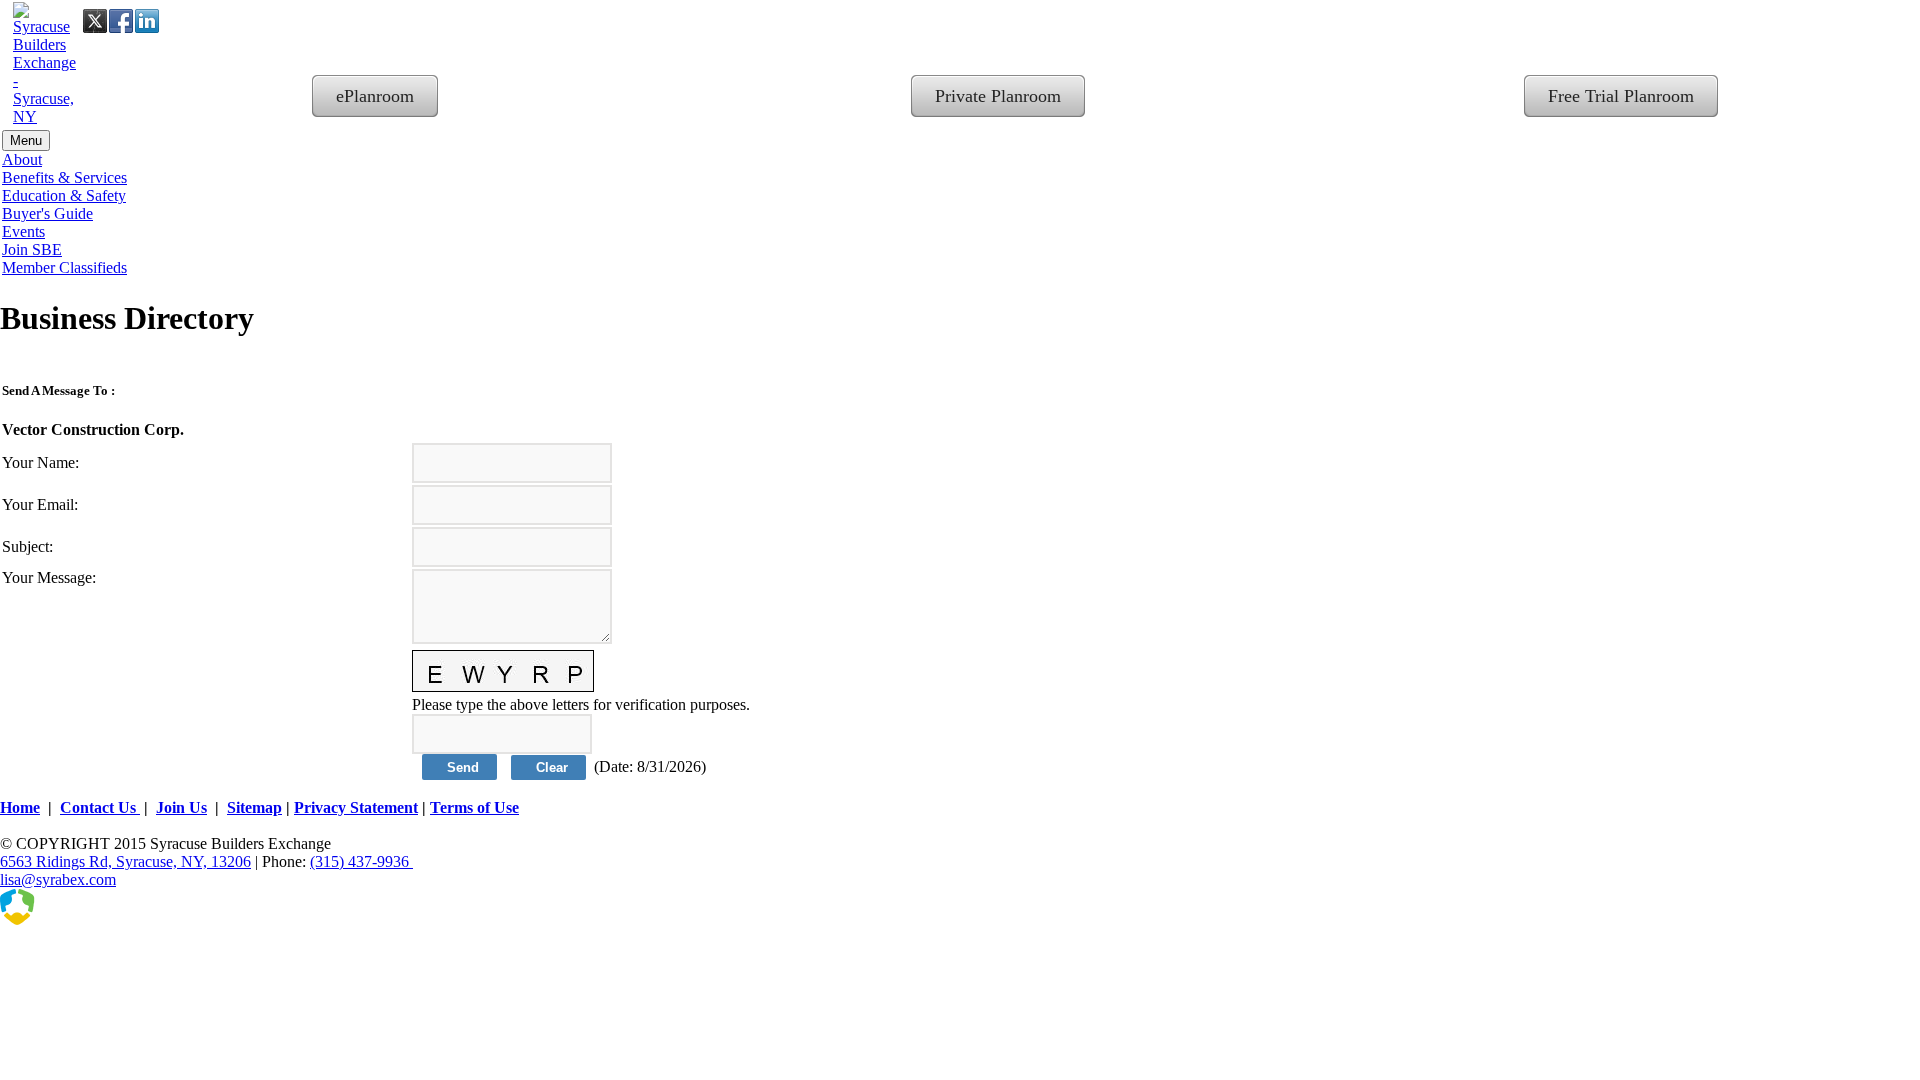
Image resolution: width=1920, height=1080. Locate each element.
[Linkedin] (147, 21)
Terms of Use (474, 807)
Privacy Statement (356, 807)
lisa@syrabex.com (58, 879)
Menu (26, 140)
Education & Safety (64, 195)
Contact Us (100, 807)
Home (20, 807)
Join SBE (32, 249)
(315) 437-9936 (361, 861)
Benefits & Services (64, 177)
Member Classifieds (64, 267)
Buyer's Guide (47, 213)
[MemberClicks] (100, 919)
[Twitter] (95, 21)
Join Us (181, 807)
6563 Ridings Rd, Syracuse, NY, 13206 (125, 861)
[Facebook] (121, 21)
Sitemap (254, 807)
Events (23, 231)
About (22, 159)
